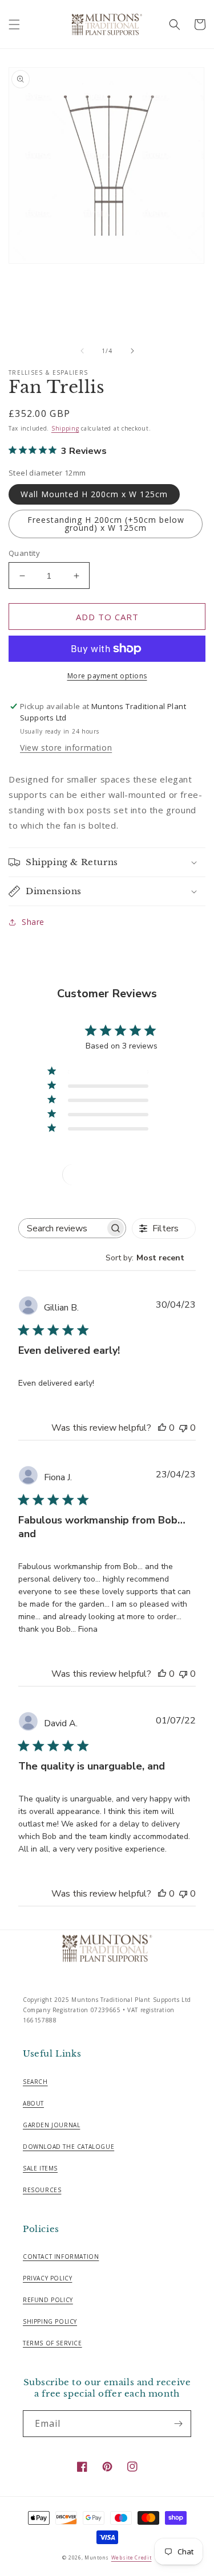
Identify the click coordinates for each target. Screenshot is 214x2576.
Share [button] (33, 922)
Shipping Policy (50, 2321)
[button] (14, 24)
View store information (66, 748)
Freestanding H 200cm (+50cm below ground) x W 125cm (106, 524)
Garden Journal (51, 2125)
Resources (42, 2190)
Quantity (24, 553)
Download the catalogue (68, 2147)
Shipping (65, 428)
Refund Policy (48, 2300)
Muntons (97, 2557)
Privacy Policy (47, 2278)
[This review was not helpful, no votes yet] (183, 1428)
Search (35, 2082)
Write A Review (111, 1175)
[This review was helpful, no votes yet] (162, 1428)
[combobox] (151, 1258)
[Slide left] (82, 351)
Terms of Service (53, 2343)
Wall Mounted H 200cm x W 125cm (94, 494)
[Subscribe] (178, 2424)
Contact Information (61, 2256)
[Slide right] (132, 351)
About (33, 2103)
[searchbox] (62, 1228)
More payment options (107, 676)
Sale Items (40, 2168)
